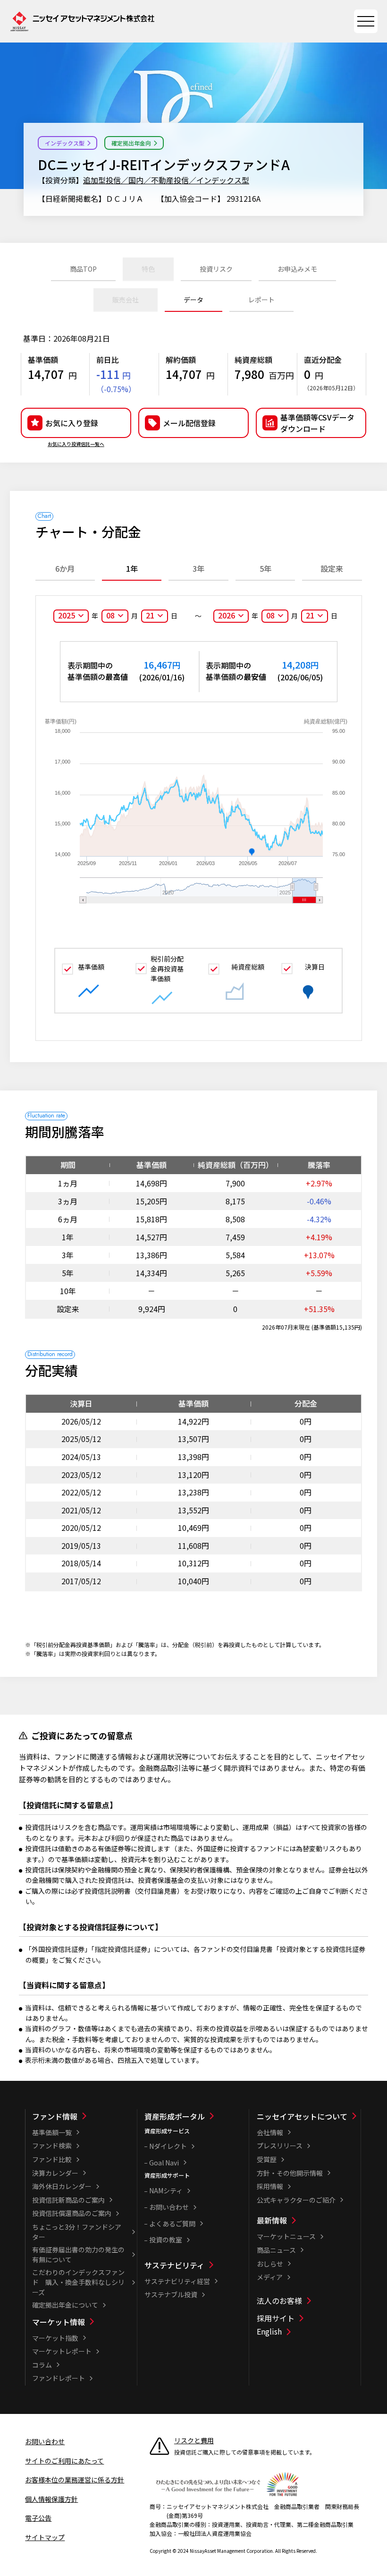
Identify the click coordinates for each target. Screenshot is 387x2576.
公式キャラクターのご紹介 (296, 2200)
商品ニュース (276, 2250)
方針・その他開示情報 (290, 2173)
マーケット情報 (59, 2322)
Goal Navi (164, 2163)
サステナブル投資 (171, 2294)
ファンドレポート (59, 2378)
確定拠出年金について (65, 2305)
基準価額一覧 (52, 2132)
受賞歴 (267, 2159)
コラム (42, 2365)
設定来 (332, 568)
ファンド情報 (55, 2116)
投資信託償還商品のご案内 (72, 2213)
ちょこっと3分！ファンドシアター (77, 2232)
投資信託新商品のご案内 (68, 2200)
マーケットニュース (286, 2236)
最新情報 (272, 2220)
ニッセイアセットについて (302, 2116)
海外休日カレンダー (62, 2186)
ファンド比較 (52, 2159)
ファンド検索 (52, 2146)
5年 (265, 568)
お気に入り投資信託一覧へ (76, 444)
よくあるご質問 (172, 2224)
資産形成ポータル (175, 2116)
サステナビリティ (174, 2265)
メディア (270, 2277)
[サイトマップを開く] (366, 21)
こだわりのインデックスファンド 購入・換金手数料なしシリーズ (78, 2282)
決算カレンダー (55, 2173)
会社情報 (270, 2132)
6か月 (65, 568)
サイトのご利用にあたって (64, 2461)
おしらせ (270, 2264)
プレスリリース (280, 2146)
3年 (198, 568)
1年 (132, 568)
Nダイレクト (168, 2146)
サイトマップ (45, 2537)
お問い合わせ (169, 2207)
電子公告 (38, 2518)
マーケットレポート (62, 2351)
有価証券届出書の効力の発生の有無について (78, 2254)
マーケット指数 (55, 2338)
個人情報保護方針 (51, 2499)
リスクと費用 (194, 2440)
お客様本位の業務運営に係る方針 (75, 2480)
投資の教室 (166, 2240)
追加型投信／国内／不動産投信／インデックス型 (166, 180)
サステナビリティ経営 (177, 2281)
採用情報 (270, 2186)
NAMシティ (166, 2190)
